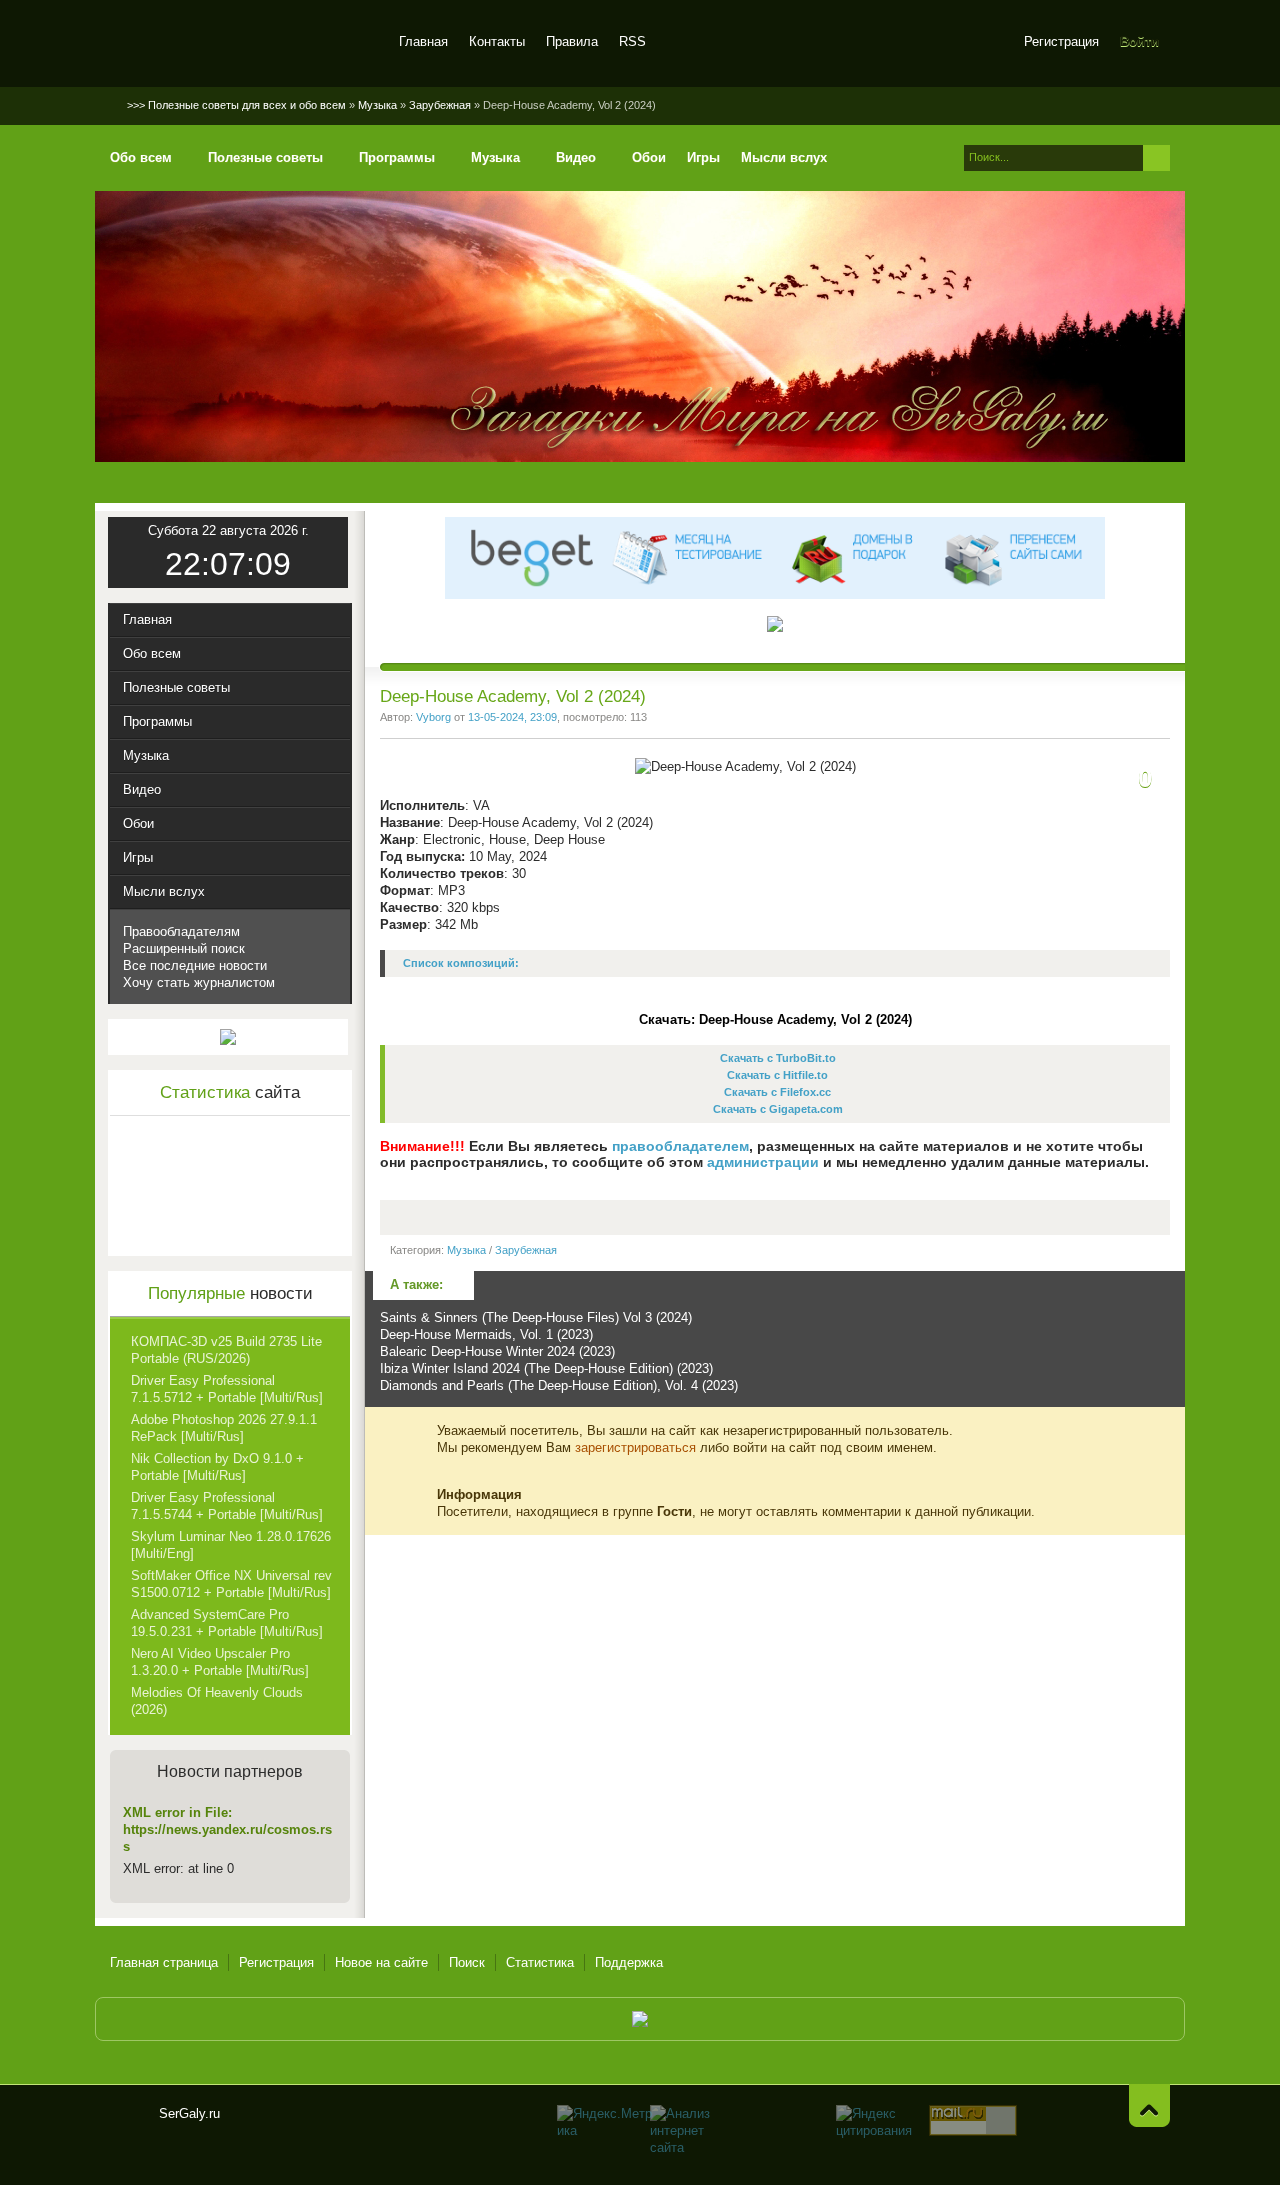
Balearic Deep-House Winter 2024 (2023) (497, 1351)
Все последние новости (195, 965)
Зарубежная (526, 1250)
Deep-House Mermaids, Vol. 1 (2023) (486, 1334)
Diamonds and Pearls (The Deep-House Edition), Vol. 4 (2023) (559, 1385)
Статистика (540, 1962)
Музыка (466, 1250)
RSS (632, 41)
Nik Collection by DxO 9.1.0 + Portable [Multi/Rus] (217, 1467)
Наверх (1149, 2105)
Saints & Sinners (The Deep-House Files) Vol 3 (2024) (536, 1317)
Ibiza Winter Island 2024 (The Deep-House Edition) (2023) (546, 1368)
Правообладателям (181, 931)
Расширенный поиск (184, 948)
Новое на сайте (381, 1962)
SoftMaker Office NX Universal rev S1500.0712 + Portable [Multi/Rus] (231, 1584)
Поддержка (629, 1962)
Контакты (497, 41)
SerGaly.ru (127, 2122)
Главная (423, 41)
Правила (572, 41)
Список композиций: (461, 963)
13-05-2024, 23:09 (512, 717)
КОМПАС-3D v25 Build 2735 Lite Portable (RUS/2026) (226, 1350)
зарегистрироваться (635, 1447)
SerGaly (242, 44)
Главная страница (164, 1962)
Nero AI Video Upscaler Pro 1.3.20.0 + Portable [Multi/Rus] (220, 1662)
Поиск (467, 1962)
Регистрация (1061, 41)
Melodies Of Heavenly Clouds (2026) (217, 1701)
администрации (763, 1162)
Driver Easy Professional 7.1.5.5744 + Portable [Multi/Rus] (227, 1506)
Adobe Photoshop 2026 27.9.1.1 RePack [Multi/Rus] (224, 1428)
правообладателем (680, 1146)
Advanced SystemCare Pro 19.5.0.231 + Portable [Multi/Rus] (227, 1623)
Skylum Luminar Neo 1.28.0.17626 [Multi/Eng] (231, 1545)
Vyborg (433, 717)
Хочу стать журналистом (199, 982)
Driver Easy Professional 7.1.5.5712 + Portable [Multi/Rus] (227, 1389)
